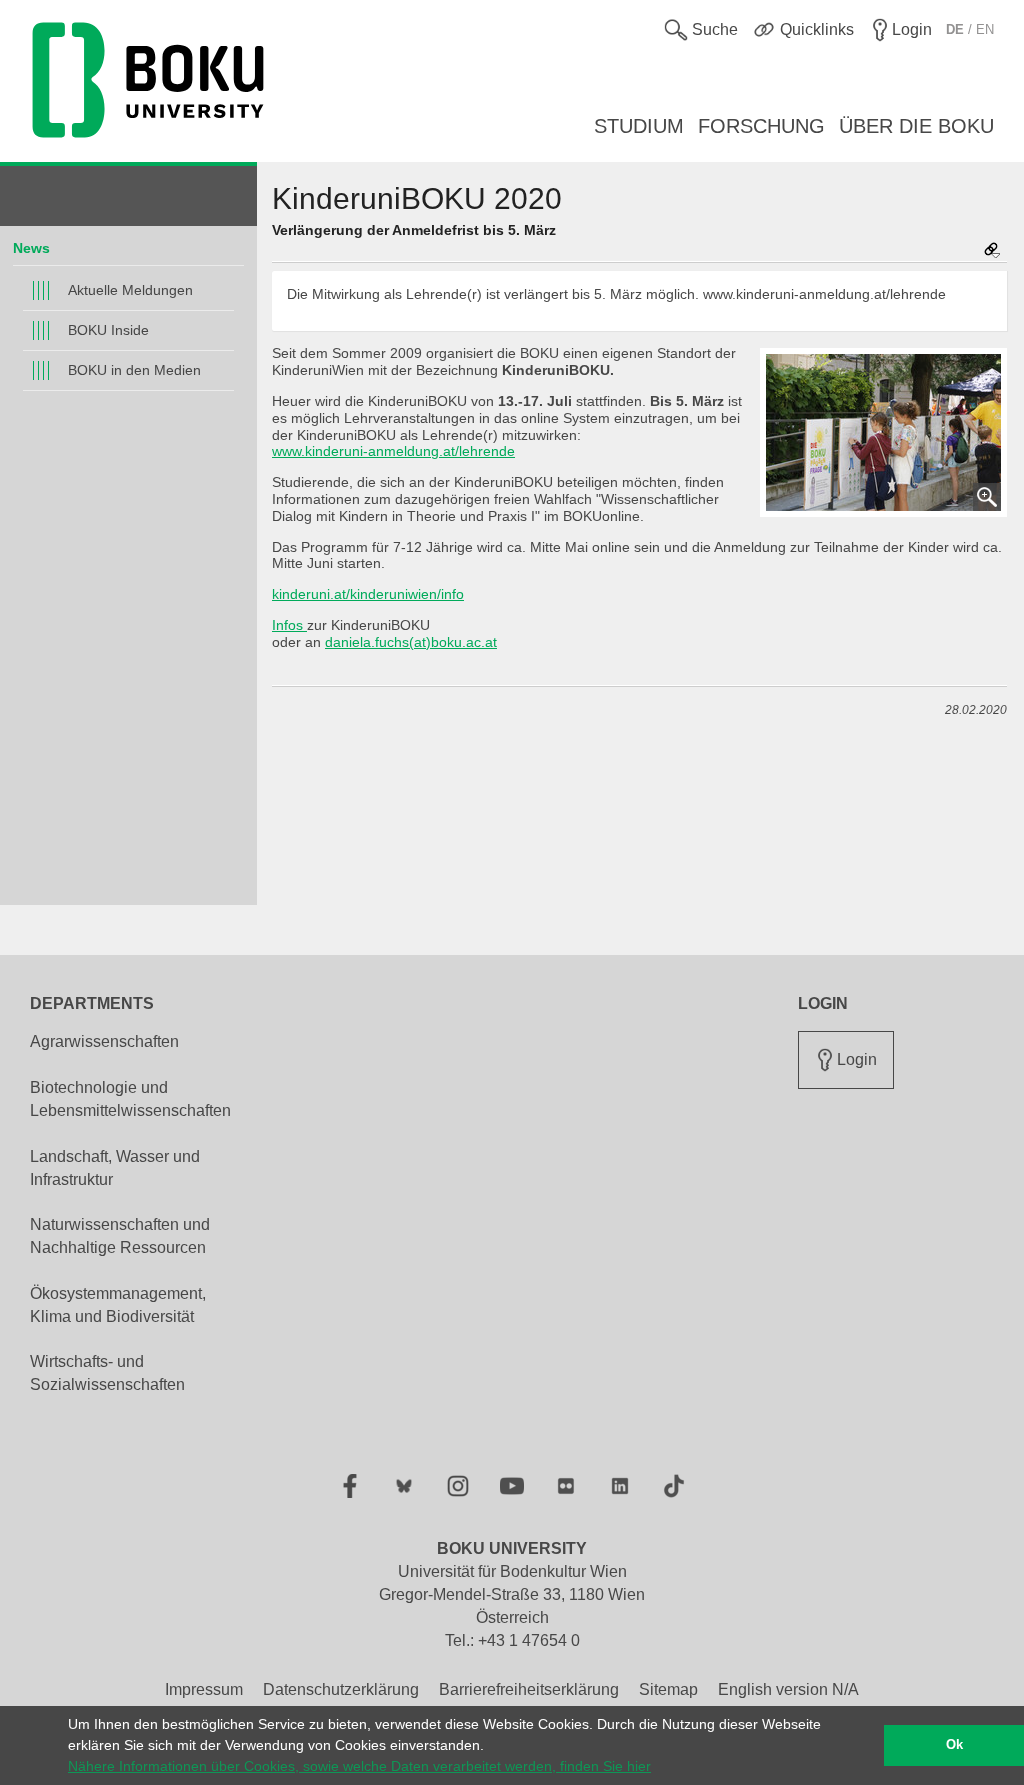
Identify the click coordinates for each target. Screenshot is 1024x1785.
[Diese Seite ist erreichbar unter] (992, 251)
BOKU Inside (108, 330)
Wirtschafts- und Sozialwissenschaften (107, 1373)
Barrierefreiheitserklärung (529, 1689)
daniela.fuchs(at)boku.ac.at (411, 642)
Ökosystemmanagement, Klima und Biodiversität (118, 1305)
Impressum (204, 1689)
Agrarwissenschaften (104, 1041)
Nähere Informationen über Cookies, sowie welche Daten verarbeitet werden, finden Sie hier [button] (359, 1766)
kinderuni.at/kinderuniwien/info (368, 594)
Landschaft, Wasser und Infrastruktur (115, 1168)
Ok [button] (954, 1745)
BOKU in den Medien (134, 370)
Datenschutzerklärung (341, 1689)
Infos (289, 625)
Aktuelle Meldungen (130, 290)
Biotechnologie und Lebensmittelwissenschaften (130, 1099)
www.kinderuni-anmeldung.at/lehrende (393, 451)
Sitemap (668, 1689)
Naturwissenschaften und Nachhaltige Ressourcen (120, 1236)
